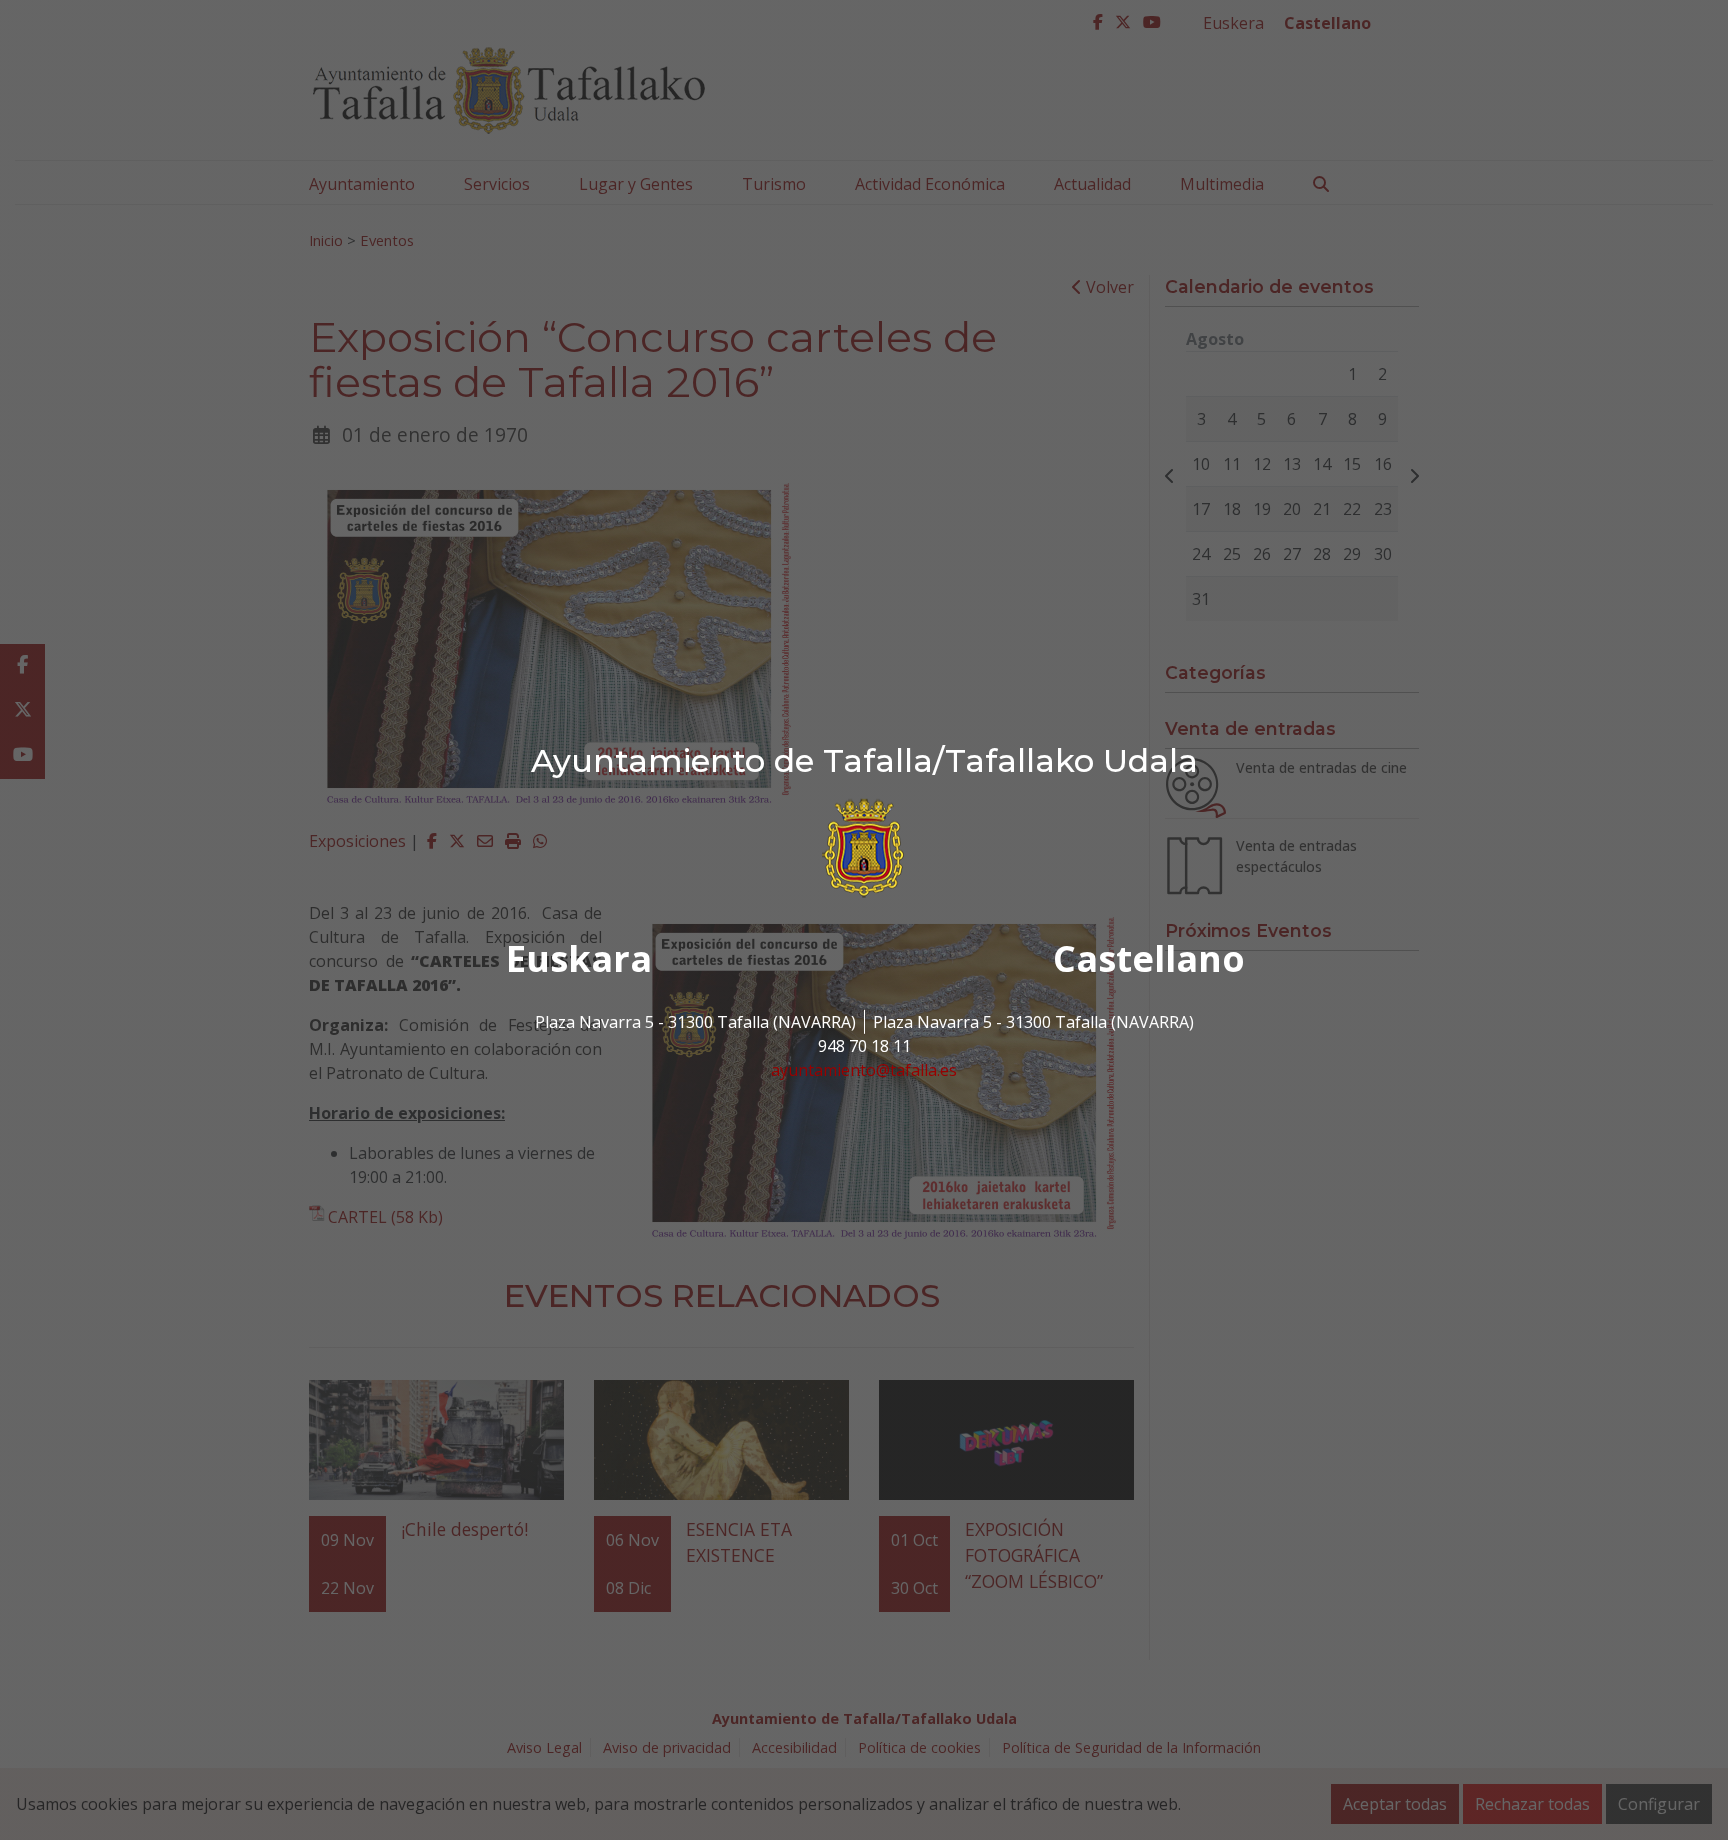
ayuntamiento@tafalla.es (864, 1070)
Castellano (1149, 958)
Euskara (579, 958)
